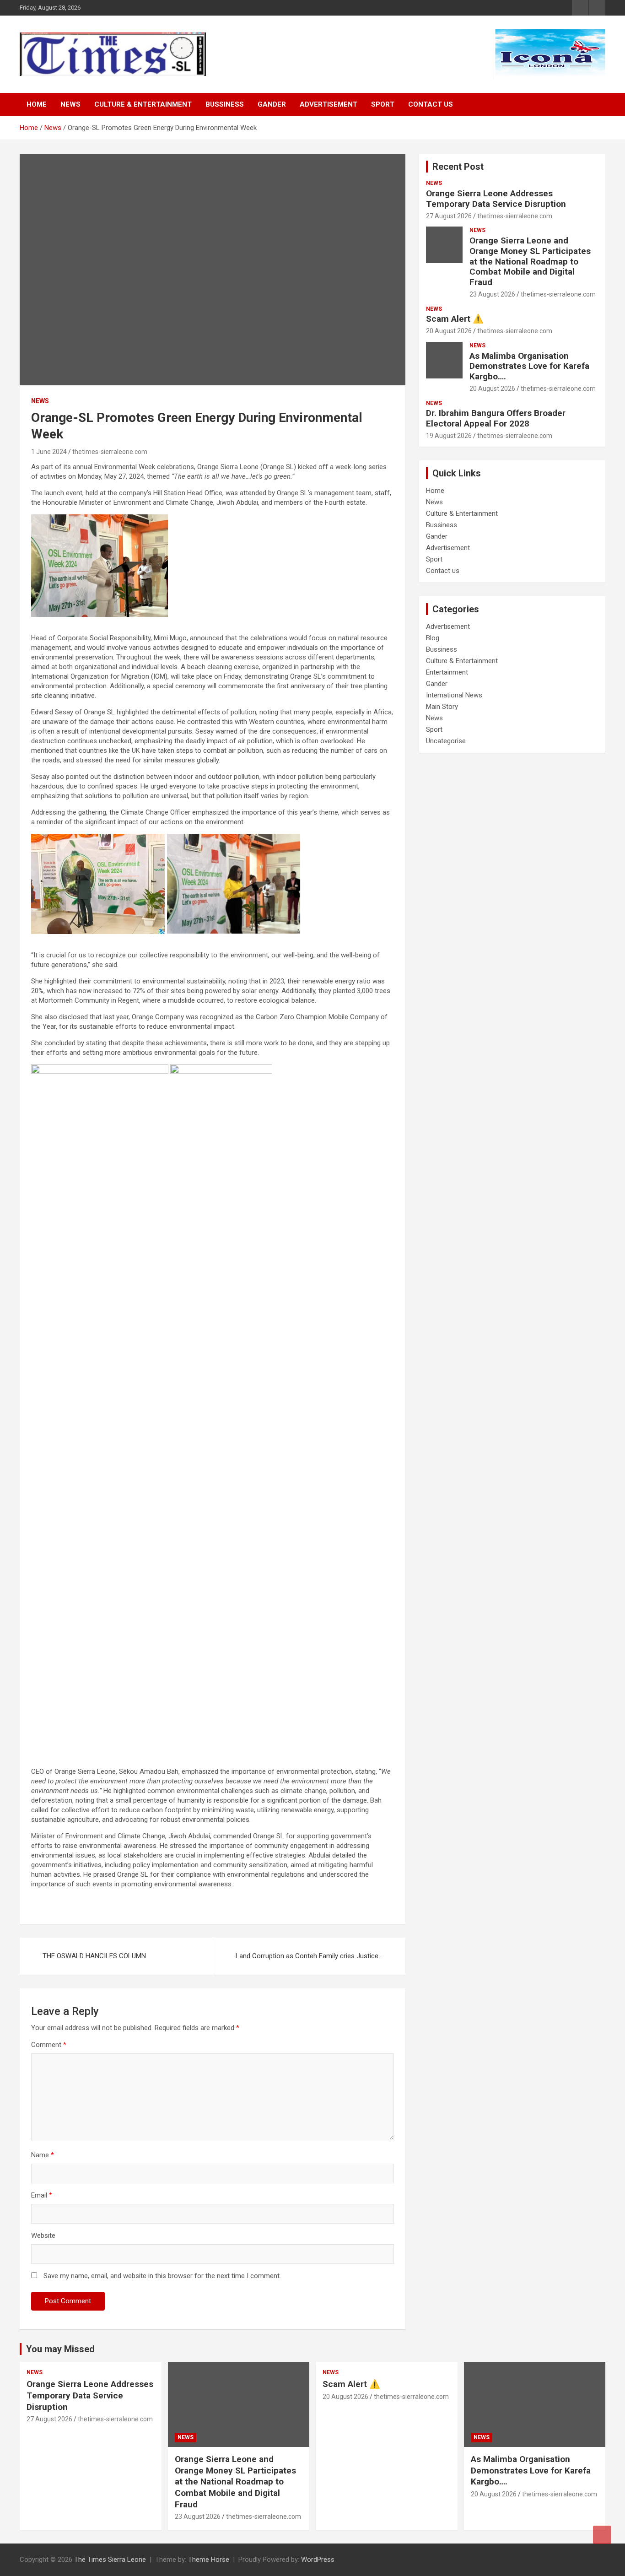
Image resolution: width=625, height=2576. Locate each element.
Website (43, 2236)
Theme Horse (209, 2560)
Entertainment (447, 672)
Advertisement (329, 104)
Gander (272, 104)
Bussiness (225, 104)
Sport (383, 104)
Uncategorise (446, 741)
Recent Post (458, 167)
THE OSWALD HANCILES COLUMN (94, 1956)
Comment (49, 2045)
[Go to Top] (602, 2535)
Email (42, 2195)
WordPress (318, 2560)
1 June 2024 (49, 452)
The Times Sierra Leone (110, 2560)
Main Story (442, 707)
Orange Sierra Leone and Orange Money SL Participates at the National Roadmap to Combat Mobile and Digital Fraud (530, 261)
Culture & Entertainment (143, 104)
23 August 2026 (492, 294)
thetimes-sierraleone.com (110, 452)
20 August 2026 (449, 331)
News (70, 104)
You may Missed (60, 2349)
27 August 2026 (449, 216)
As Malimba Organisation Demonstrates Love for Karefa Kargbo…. (529, 366)
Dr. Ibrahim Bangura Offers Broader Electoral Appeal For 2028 (496, 418)
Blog (433, 638)
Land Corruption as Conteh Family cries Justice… (309, 1956)
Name (43, 2155)
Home (37, 104)
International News (454, 695)
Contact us (431, 104)
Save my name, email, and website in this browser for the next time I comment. (162, 2276)
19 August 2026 (449, 436)
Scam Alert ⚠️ (455, 319)
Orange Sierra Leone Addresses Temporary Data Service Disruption (496, 199)
